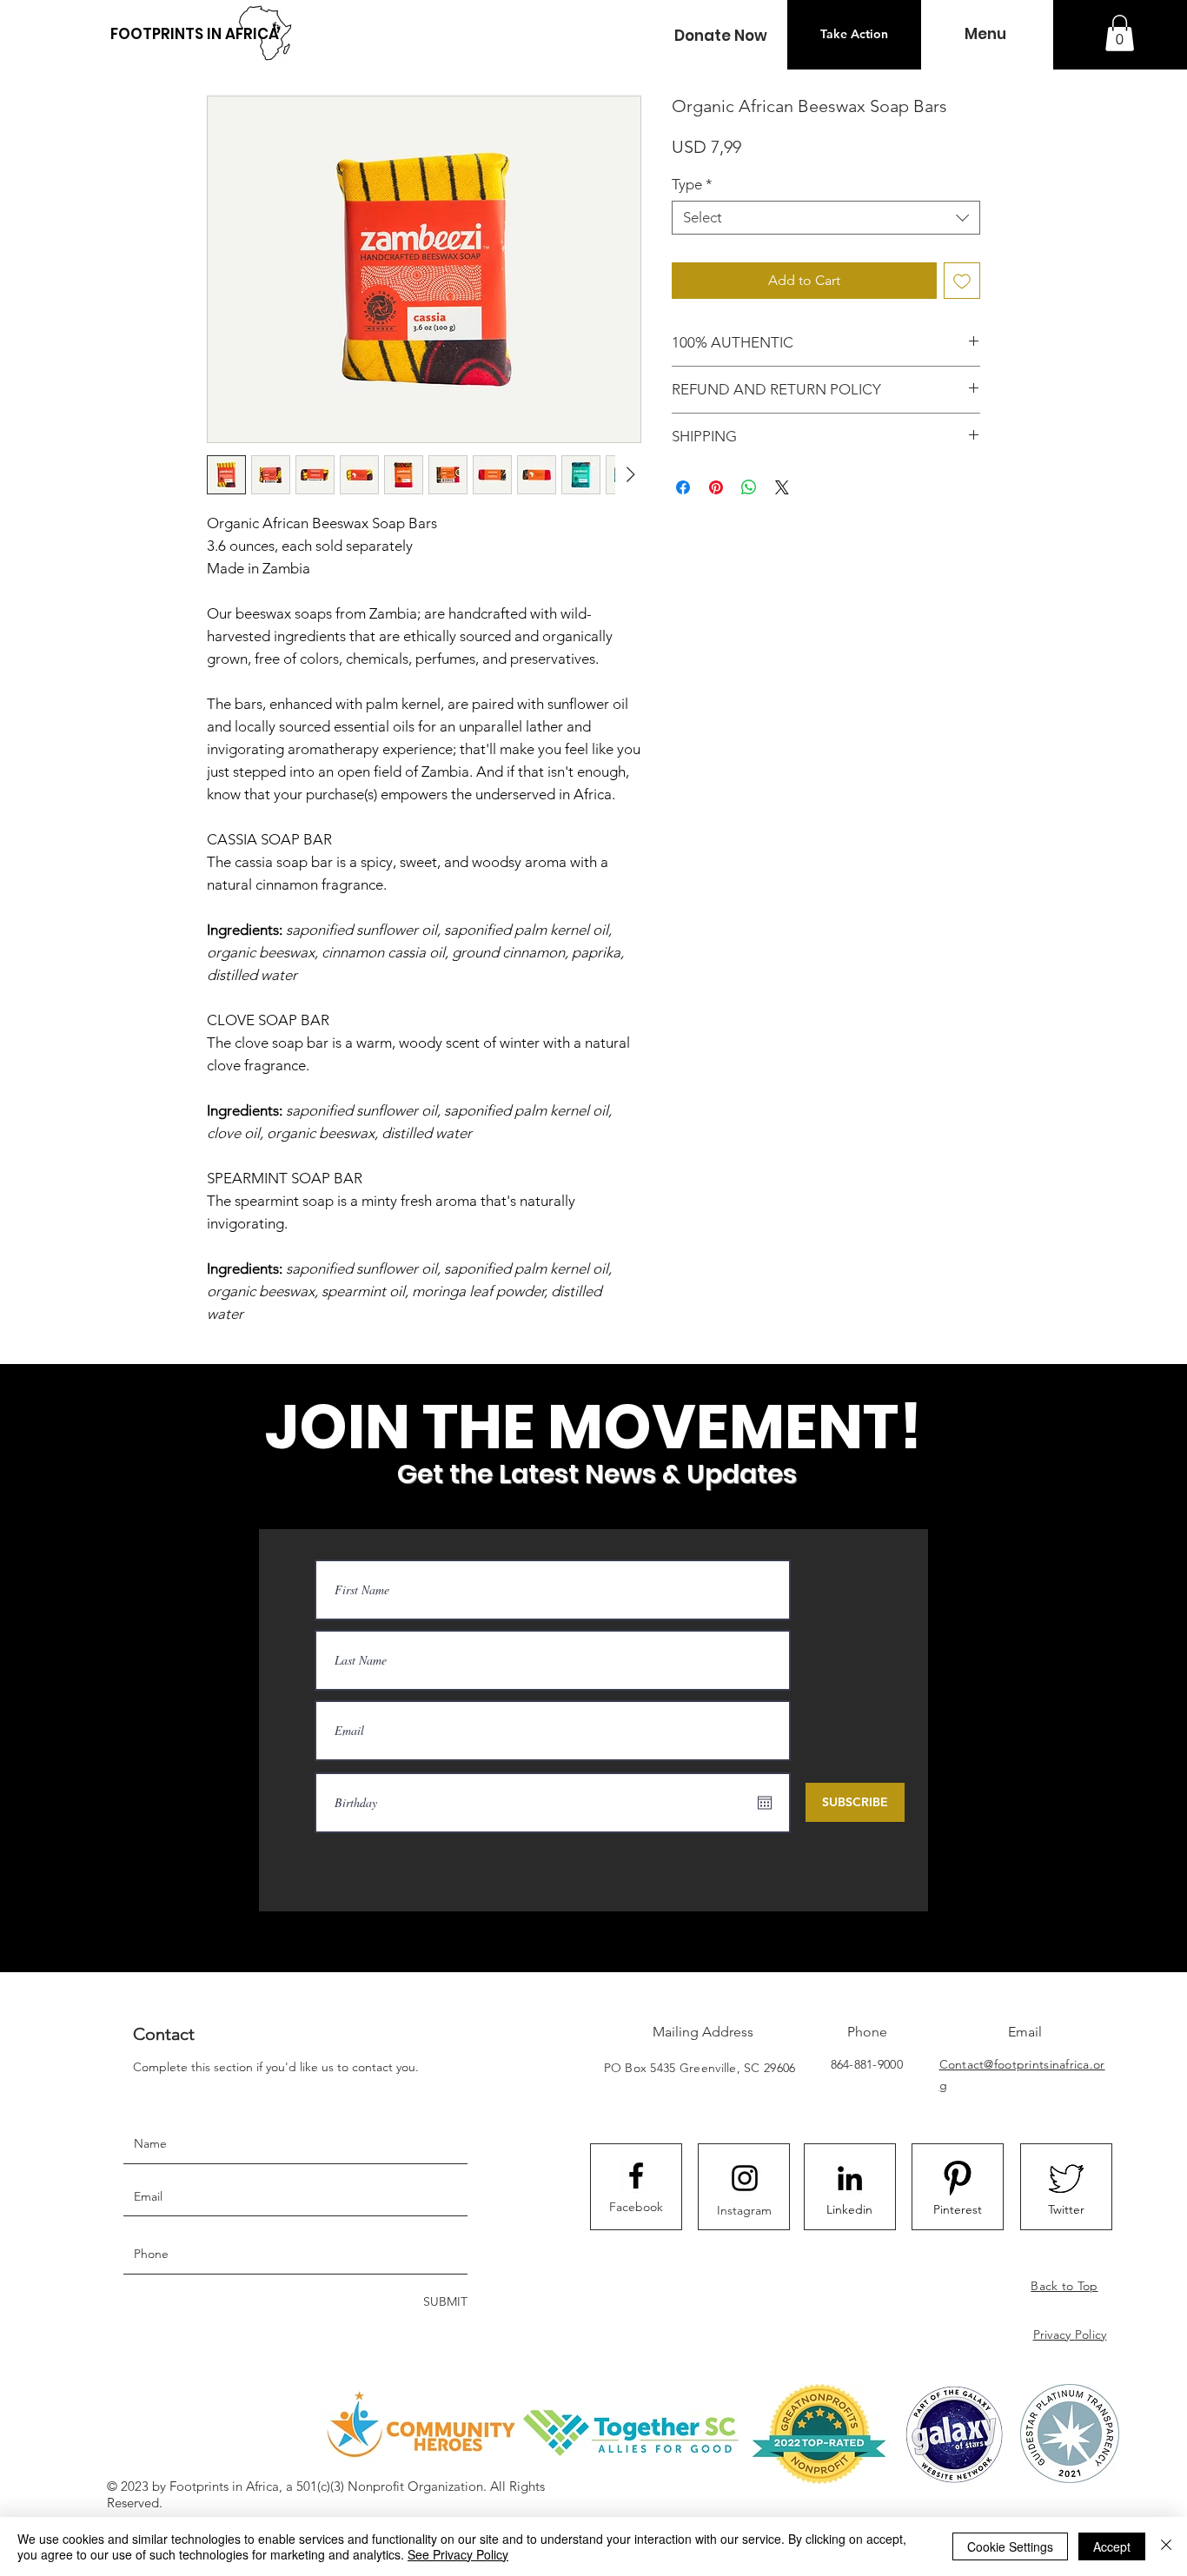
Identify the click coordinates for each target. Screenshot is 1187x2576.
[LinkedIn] (850, 2178)
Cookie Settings (1010, 2546)
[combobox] (826, 218)
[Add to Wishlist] (962, 281)
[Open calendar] (765, 1803)
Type (692, 184)
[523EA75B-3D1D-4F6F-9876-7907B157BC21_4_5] (1066, 2178)
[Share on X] (782, 487)
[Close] (1166, 2546)
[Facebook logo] (636, 2175)
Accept (1112, 2546)
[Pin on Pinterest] (716, 487)
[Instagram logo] (745, 2178)
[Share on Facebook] (683, 487)
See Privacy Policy (458, 2554)
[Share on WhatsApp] (749, 487)
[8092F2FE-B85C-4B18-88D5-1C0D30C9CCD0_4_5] (958, 2178)
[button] (720, 36)
